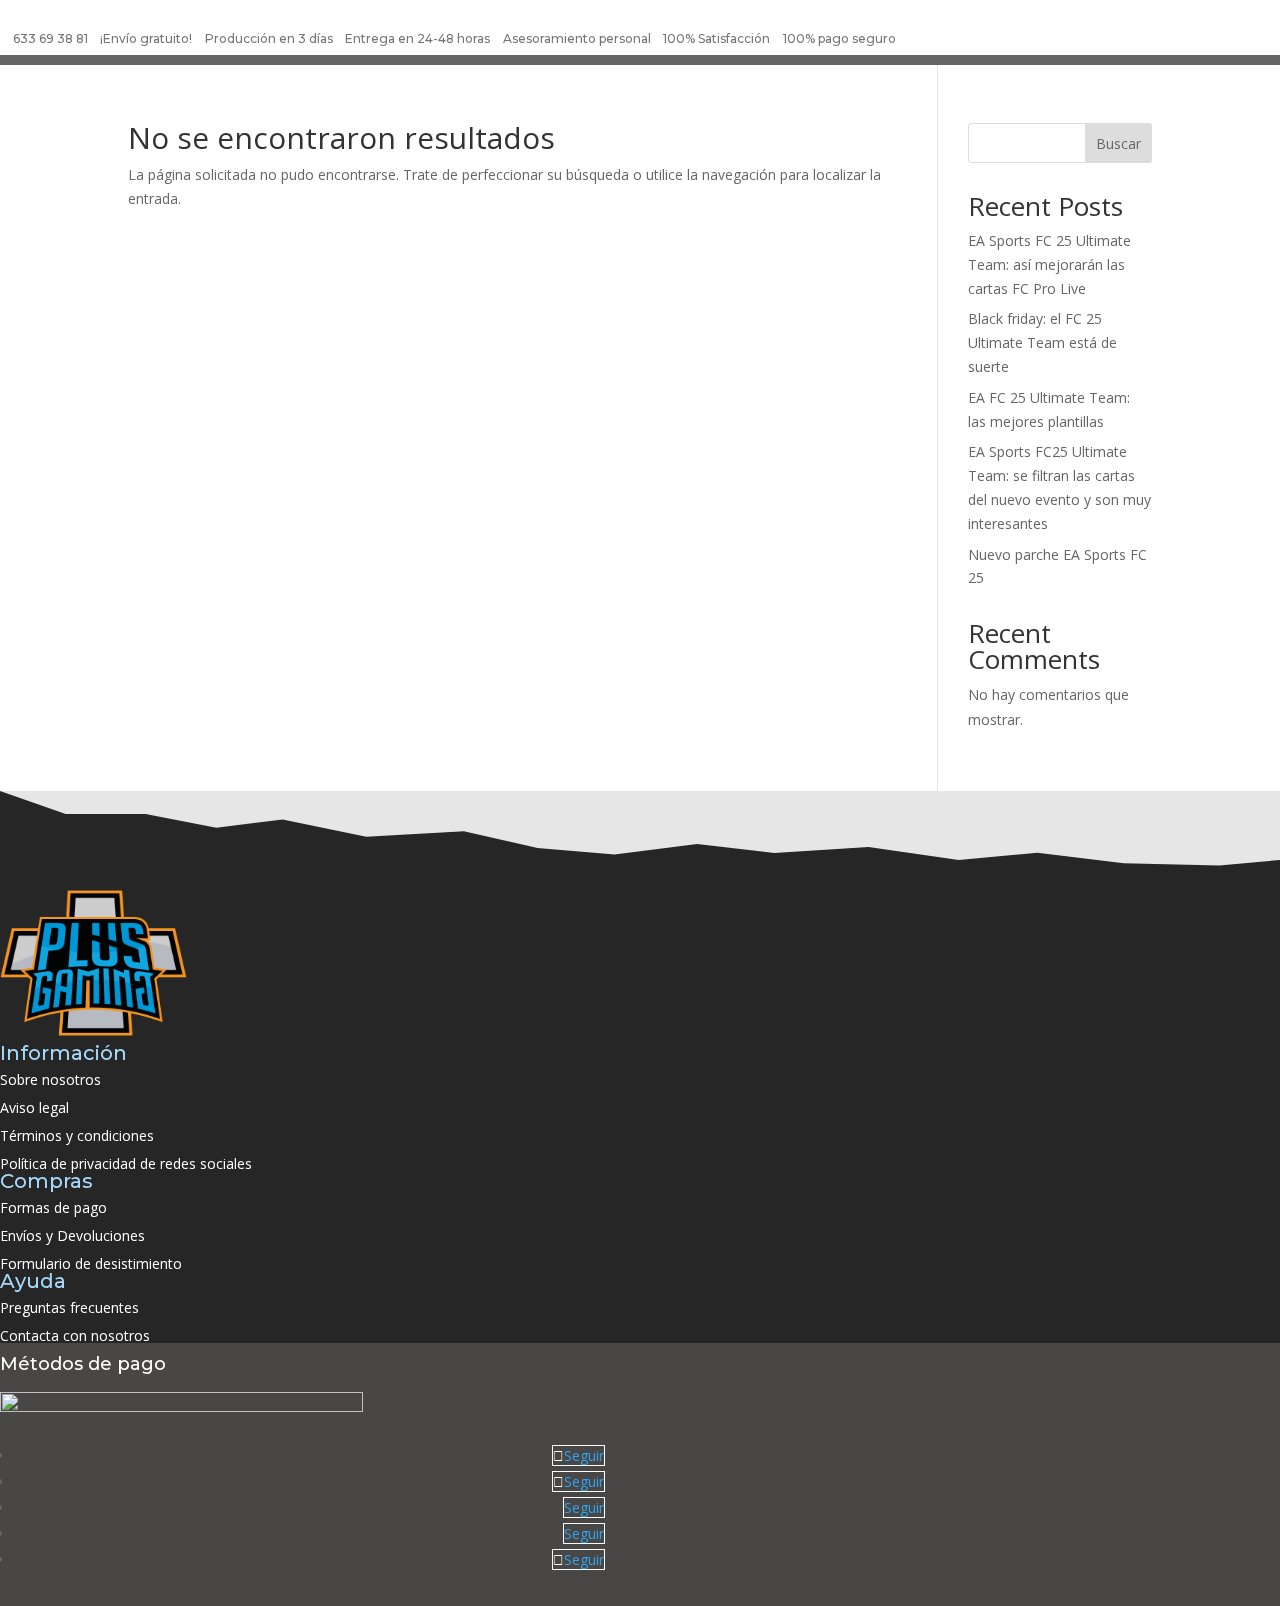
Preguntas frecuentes (69, 1307)
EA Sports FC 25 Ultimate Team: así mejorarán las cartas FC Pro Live (1049, 264)
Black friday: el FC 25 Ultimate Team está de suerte (1042, 342)
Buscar (1118, 143)
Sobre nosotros (50, 1079)
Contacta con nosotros (75, 1335)
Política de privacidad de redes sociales (126, 1163)
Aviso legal (34, 1107)
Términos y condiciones (77, 1135)
